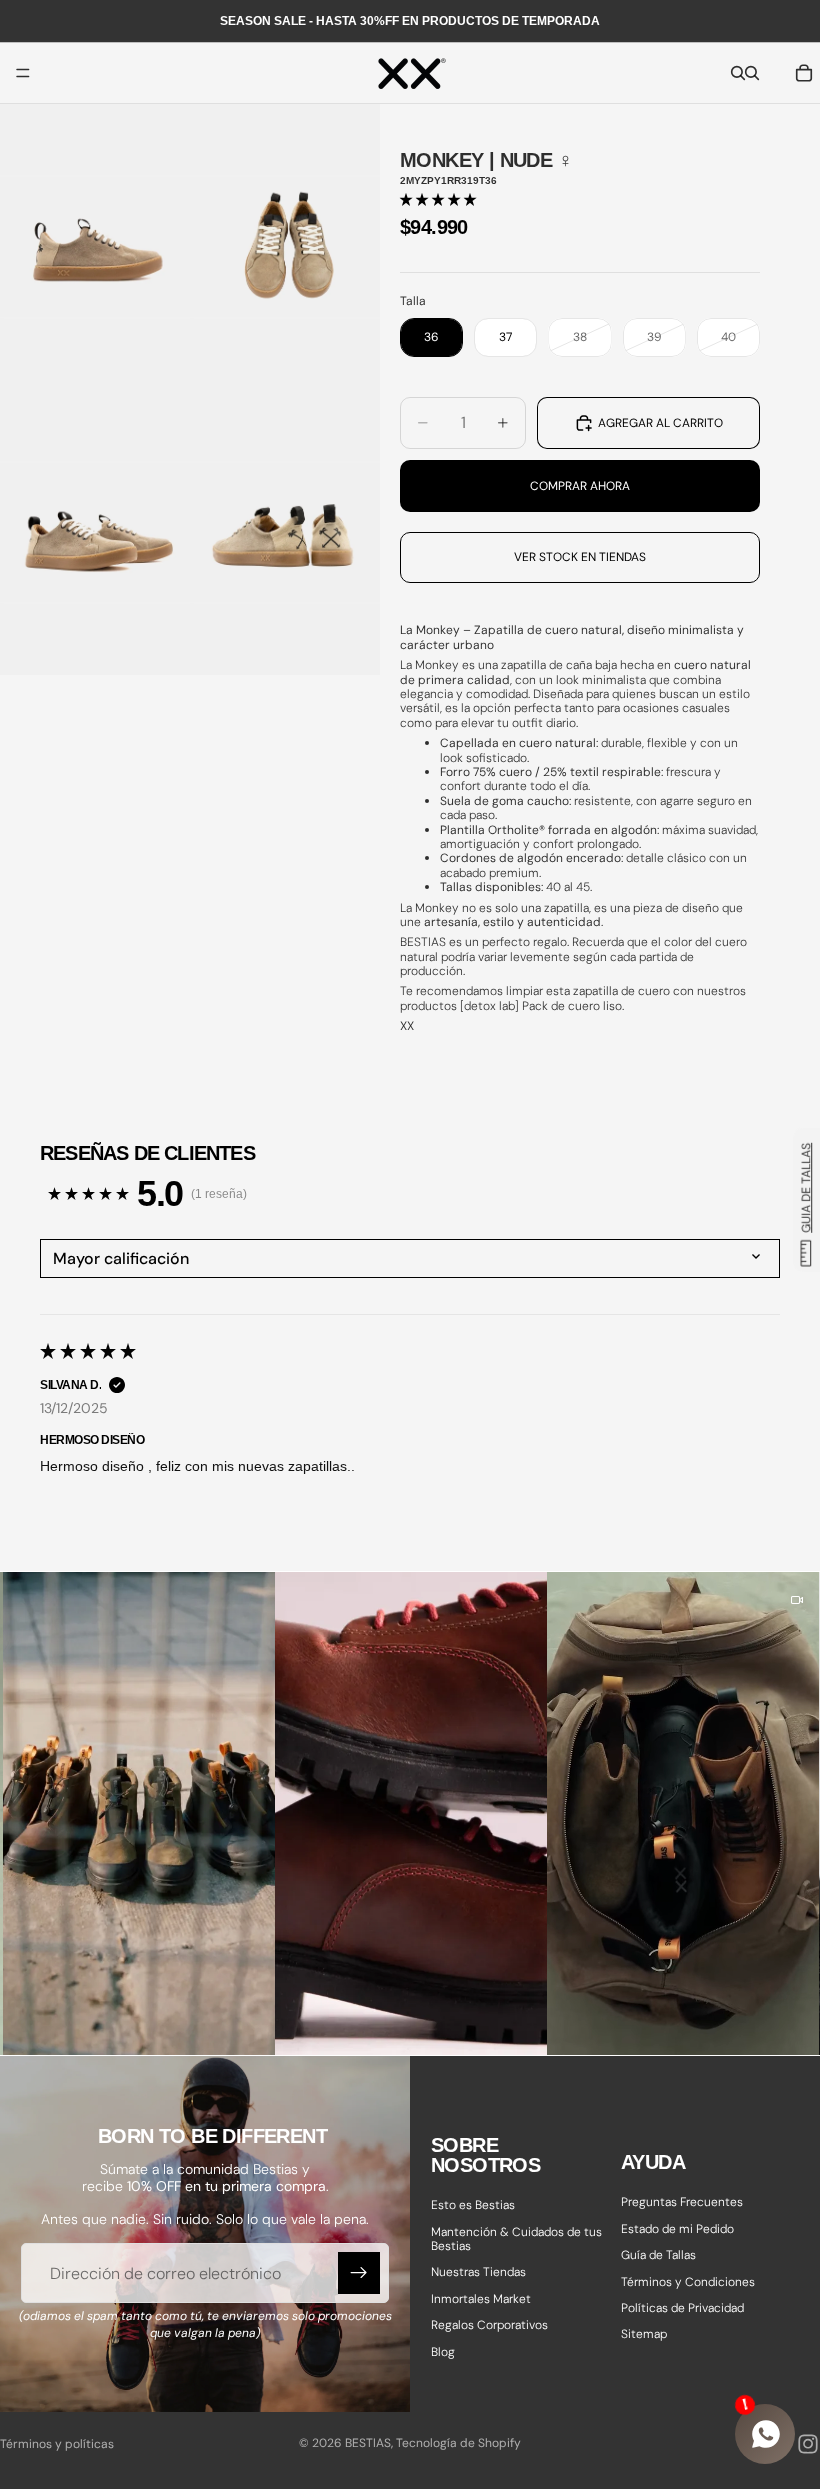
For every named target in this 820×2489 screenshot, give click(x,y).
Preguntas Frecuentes (682, 2202)
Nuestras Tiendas (478, 2272)
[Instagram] (808, 2444)
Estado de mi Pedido (677, 2229)
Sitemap (644, 2334)
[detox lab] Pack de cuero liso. (542, 1006)
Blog (443, 2352)
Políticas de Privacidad (682, 2308)
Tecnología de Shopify (458, 2443)
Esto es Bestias (473, 2205)
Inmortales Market (481, 2299)
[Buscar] (738, 73)
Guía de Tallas (658, 2255)
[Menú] (23, 73)
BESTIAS (368, 2443)
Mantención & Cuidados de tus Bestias (516, 2239)
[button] (438, 200)
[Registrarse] (359, 2273)
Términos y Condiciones (688, 2282)
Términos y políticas (57, 2444)
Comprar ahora (580, 486)
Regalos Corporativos (489, 2325)
